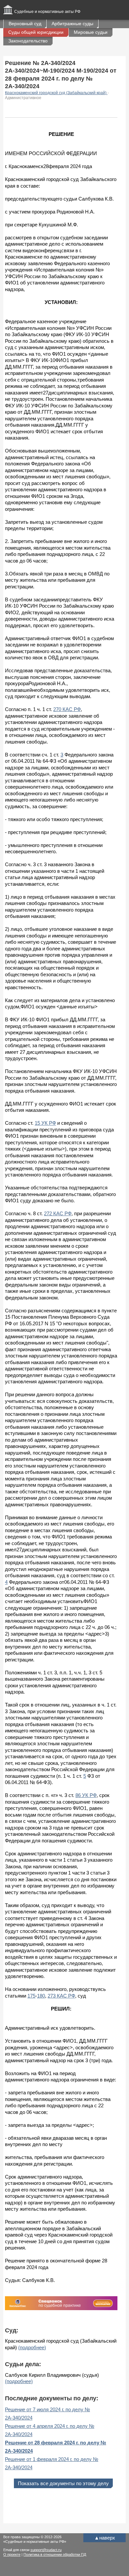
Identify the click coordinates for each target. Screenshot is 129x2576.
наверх (105, 2538)
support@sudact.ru (46, 2550)
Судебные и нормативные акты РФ (47, 12)
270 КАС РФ (67, 709)
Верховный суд (25, 24)
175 (31, 1996)
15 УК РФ (45, 1123)
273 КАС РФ (61, 1996)
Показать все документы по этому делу (63, 2483)
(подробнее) (32, 2347)
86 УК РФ (86, 1795)
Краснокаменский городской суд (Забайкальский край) (56, 93)
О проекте (12, 2554)
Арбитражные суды (72, 24)
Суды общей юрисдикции (36, 32)
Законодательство (28, 41)
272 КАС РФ (58, 1213)
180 (41, 1996)
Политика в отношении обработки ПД (55, 2554)
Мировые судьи (91, 32)
